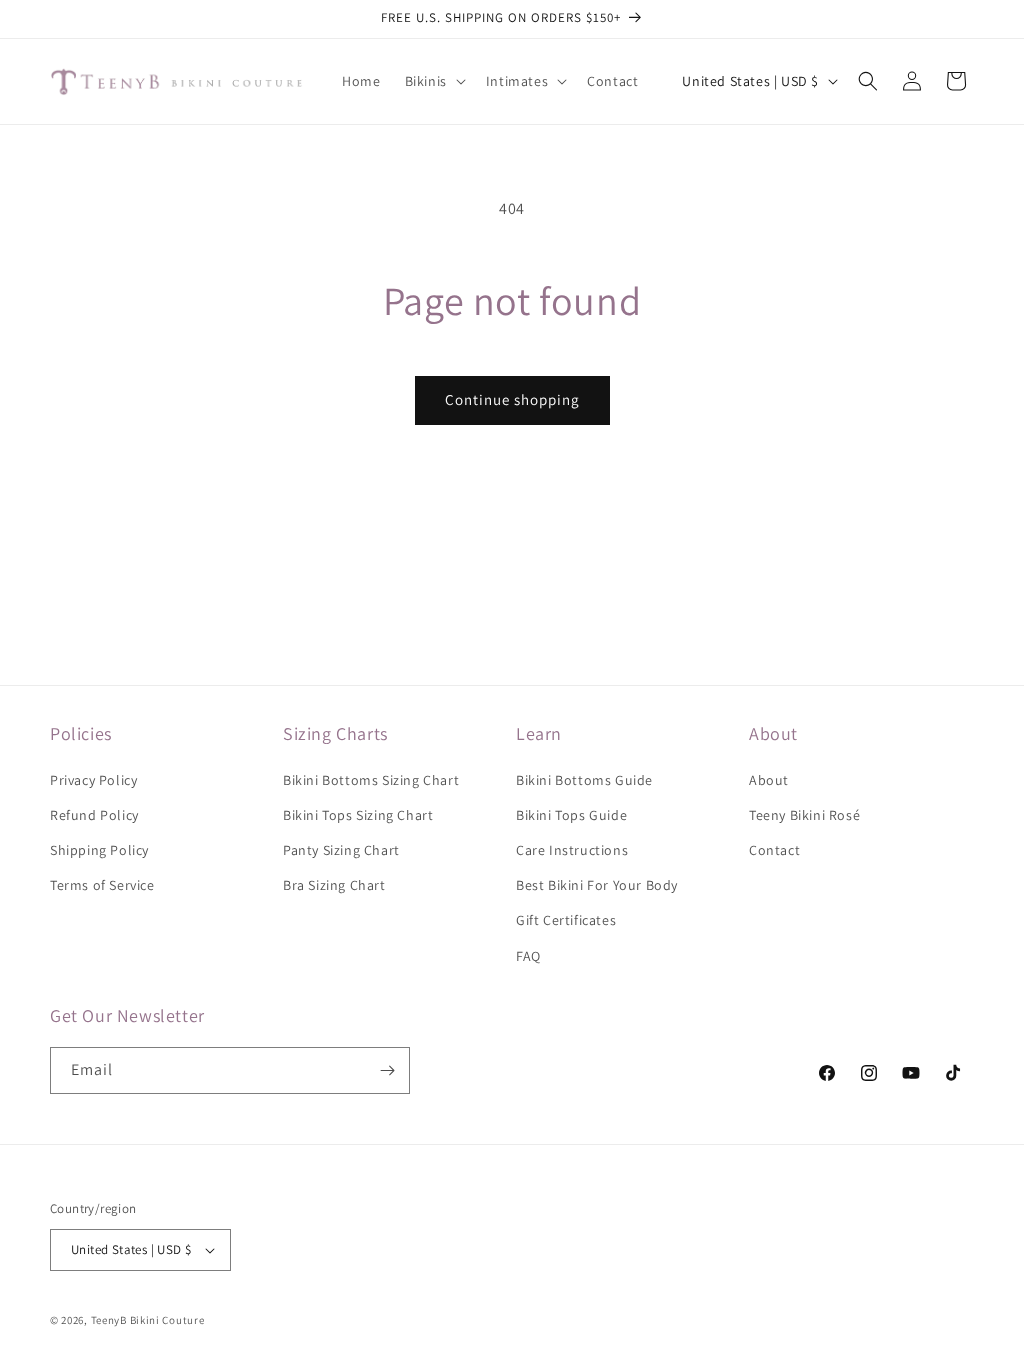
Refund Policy (94, 815)
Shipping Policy (99, 850)
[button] (433, 81)
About (769, 780)
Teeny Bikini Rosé (804, 815)
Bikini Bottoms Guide (584, 780)
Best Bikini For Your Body (597, 885)
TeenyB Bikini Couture (148, 1320)
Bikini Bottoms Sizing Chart (371, 780)
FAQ (528, 956)
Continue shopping (512, 399)
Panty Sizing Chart (341, 850)
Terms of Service (102, 885)
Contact (774, 850)
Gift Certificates (566, 920)
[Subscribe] (387, 1070)
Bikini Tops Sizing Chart (358, 815)
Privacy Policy (93, 780)
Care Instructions (572, 850)
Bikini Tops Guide (571, 815)
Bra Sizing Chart (334, 885)
